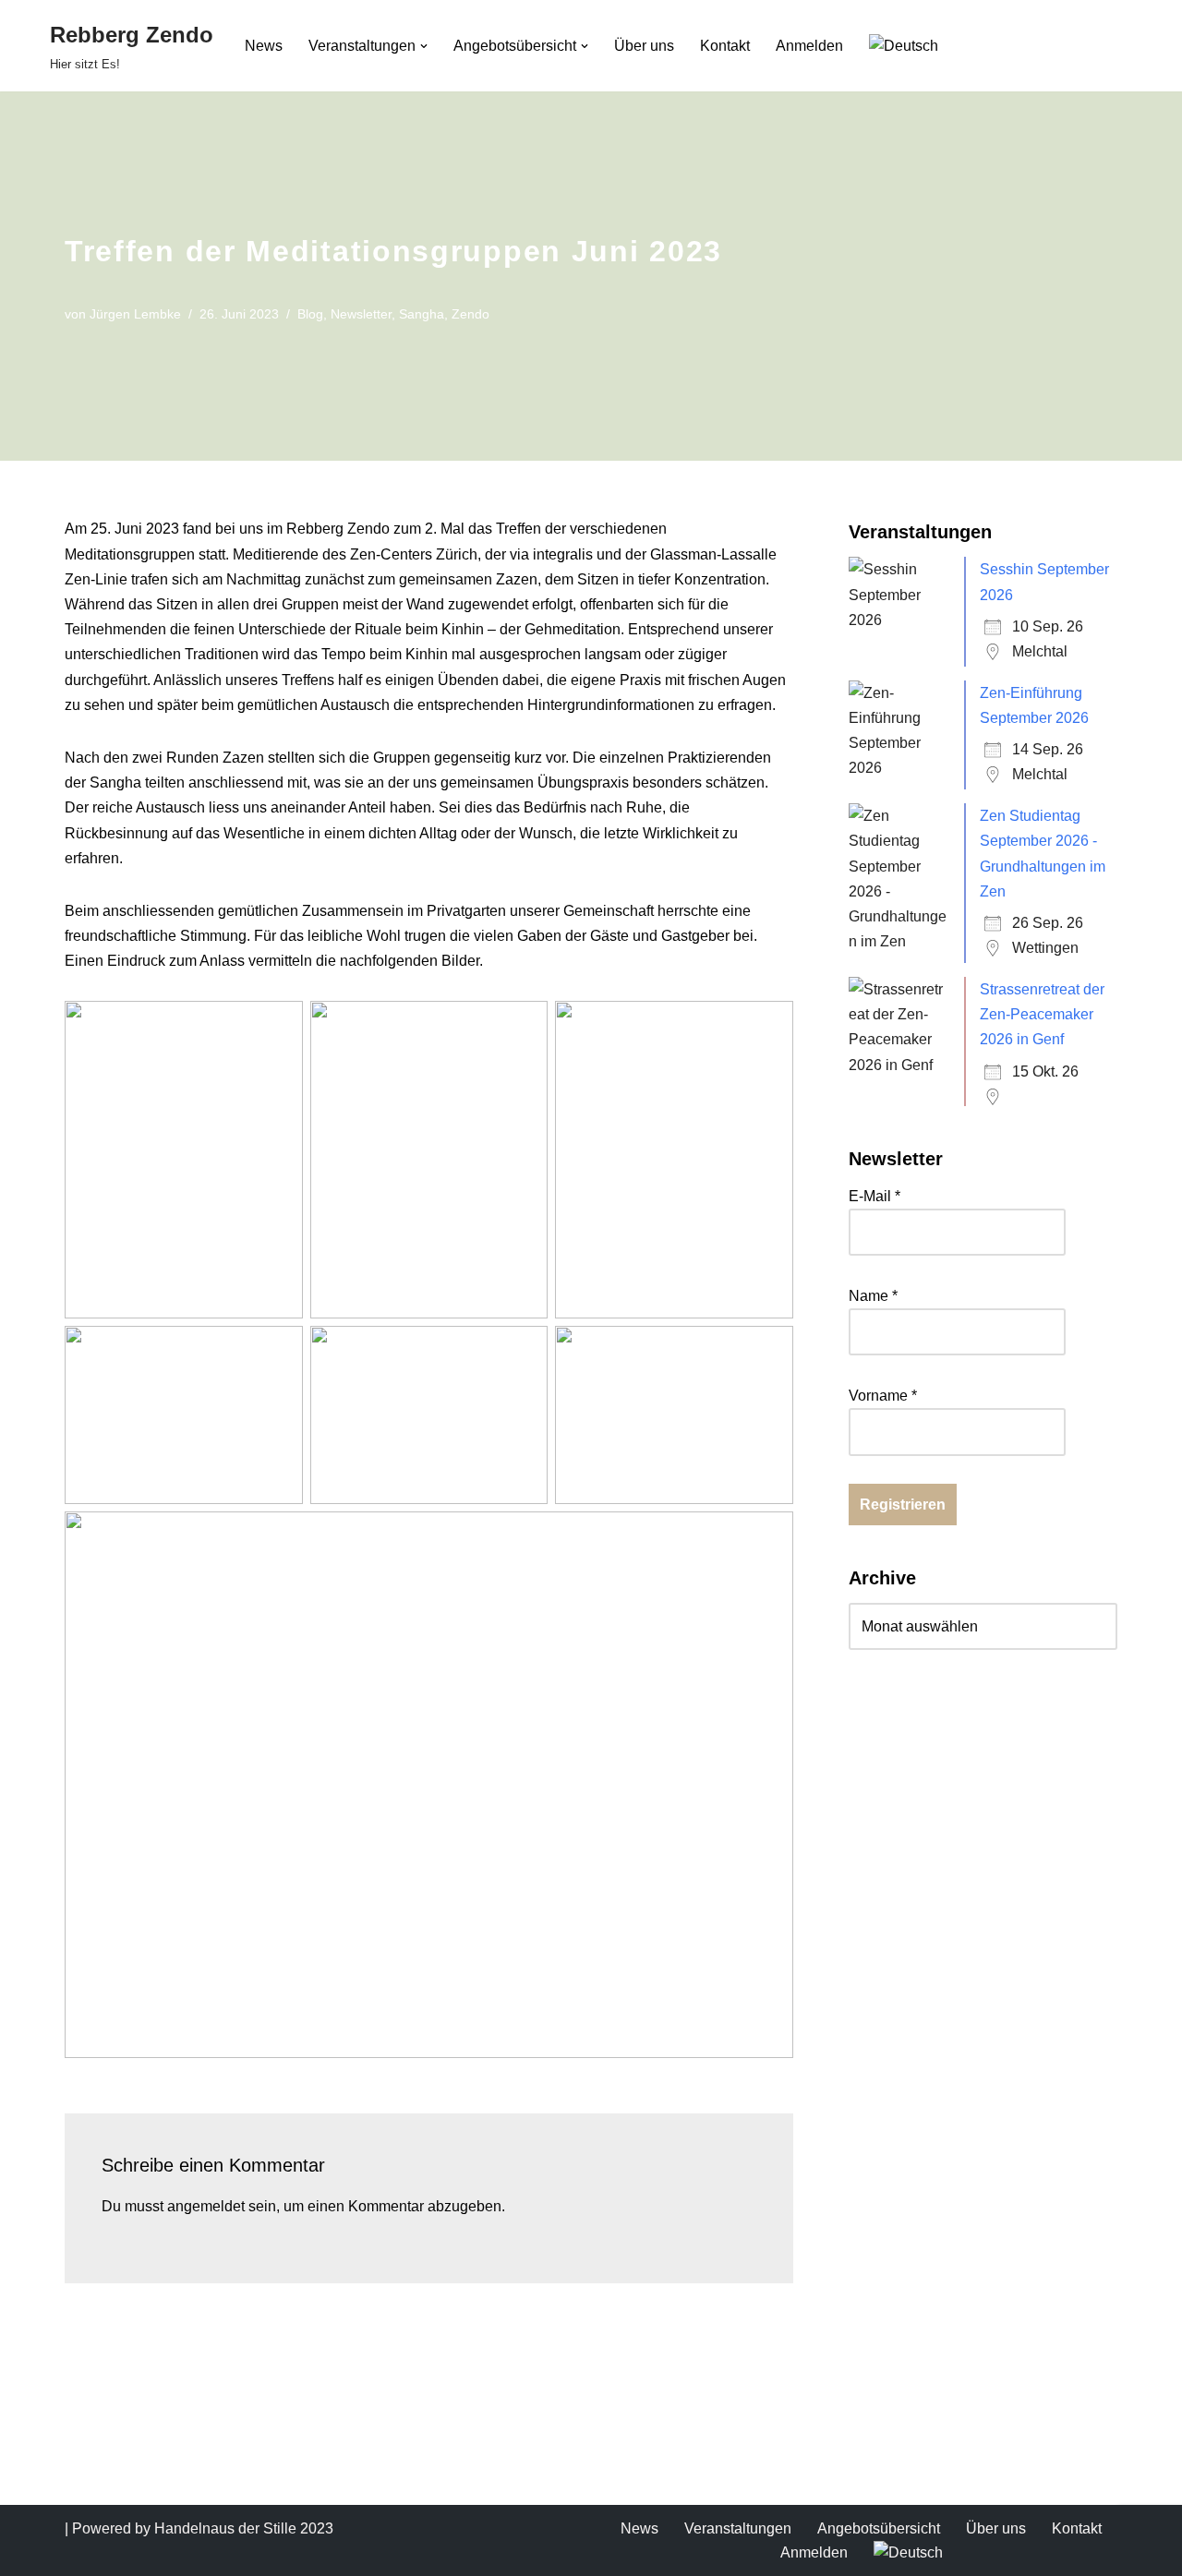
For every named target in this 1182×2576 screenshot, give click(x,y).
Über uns (644, 46)
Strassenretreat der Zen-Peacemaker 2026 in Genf (1042, 1014)
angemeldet (206, 2206)
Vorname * (883, 1396)
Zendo (470, 314)
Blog (310, 314)
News (264, 46)
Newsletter (361, 314)
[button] (424, 46)
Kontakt (725, 46)
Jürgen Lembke (135, 314)
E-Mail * (874, 1196)
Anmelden (809, 46)
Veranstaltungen (738, 2528)
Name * (873, 1296)
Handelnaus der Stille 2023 (244, 2528)
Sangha (422, 314)
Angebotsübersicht (879, 2528)
